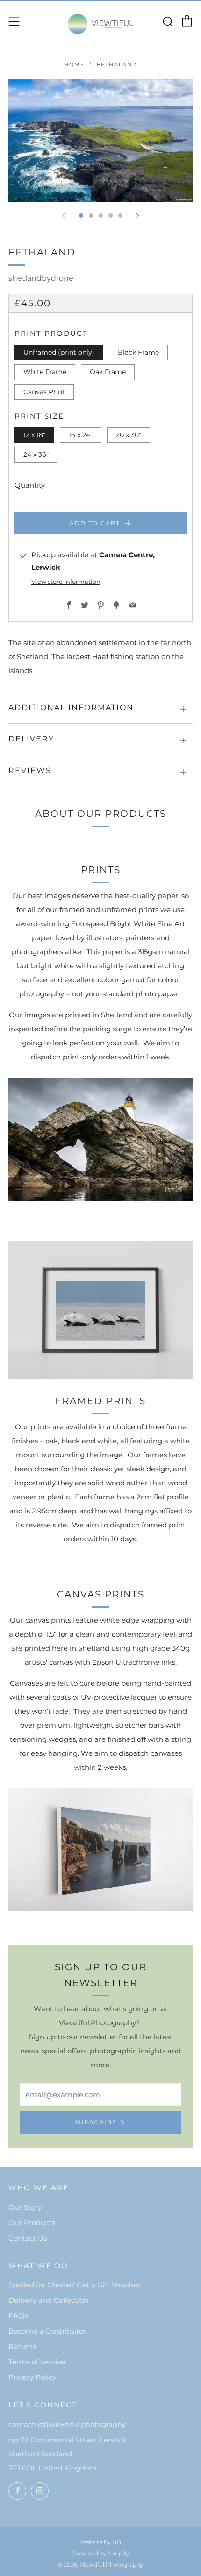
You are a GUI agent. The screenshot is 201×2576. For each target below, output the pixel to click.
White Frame (45, 372)
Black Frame (138, 352)
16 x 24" (81, 435)
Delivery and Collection (48, 2300)
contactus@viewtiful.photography (67, 2424)
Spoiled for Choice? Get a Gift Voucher (74, 2285)
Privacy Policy (32, 2377)
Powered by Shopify (101, 2553)
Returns (22, 2346)
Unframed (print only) (59, 352)
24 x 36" (36, 454)
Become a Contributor (47, 2331)
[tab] (81, 216)
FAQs (18, 2316)
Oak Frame (108, 372)
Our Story (25, 2207)
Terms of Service (37, 2362)
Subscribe (96, 2122)
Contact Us (28, 2238)
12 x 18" (34, 435)
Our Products (32, 2223)
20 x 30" (129, 435)
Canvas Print (44, 392)
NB (117, 2542)
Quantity (30, 485)
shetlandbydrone (41, 278)
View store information (66, 582)
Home (74, 64)
